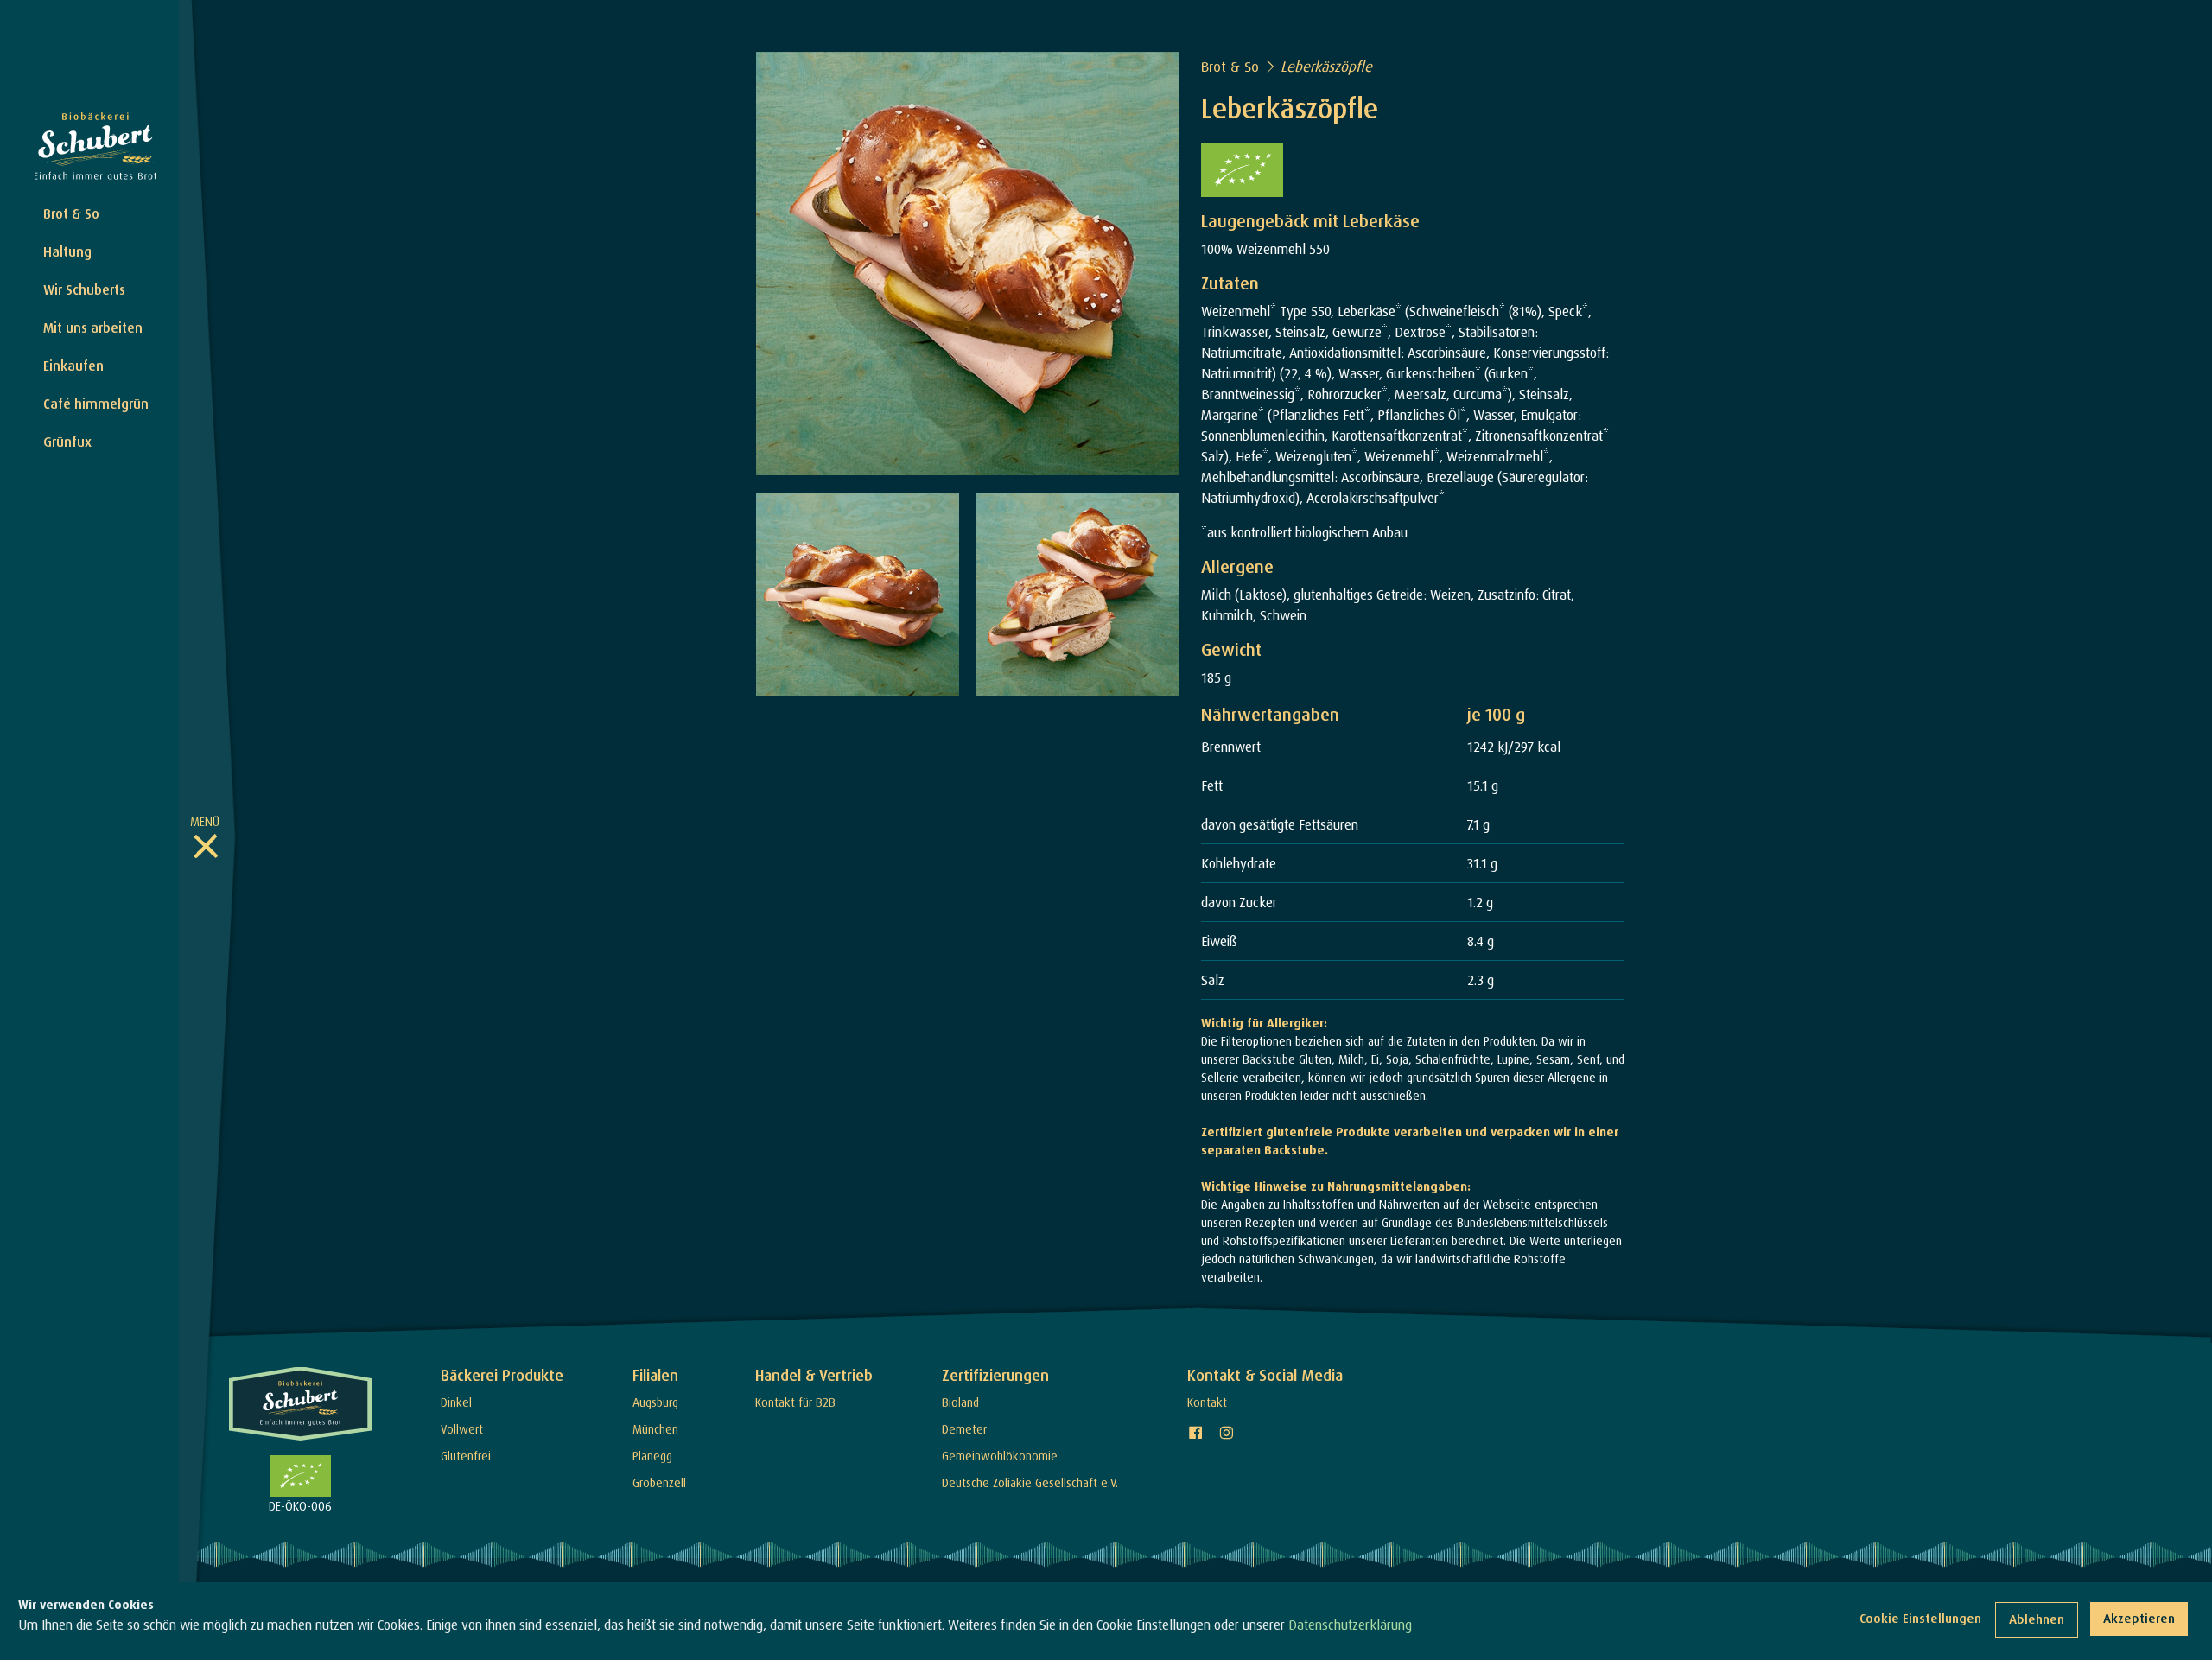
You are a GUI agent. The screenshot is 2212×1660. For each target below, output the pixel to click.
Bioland (960, 1402)
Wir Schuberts (84, 289)
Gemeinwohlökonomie (1000, 1456)
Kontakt (1207, 1402)
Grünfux (67, 442)
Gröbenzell (659, 1482)
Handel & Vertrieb (814, 1375)
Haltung (67, 251)
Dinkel (456, 1402)
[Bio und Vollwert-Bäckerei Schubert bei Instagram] (1226, 1433)
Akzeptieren (2139, 1618)
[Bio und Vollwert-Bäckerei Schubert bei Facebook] (1196, 1433)
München (655, 1429)
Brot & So (71, 213)
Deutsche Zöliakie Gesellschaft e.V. (1030, 1482)
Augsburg (655, 1402)
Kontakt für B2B (795, 1402)
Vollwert (462, 1429)
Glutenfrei (466, 1456)
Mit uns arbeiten (93, 328)
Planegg (652, 1456)
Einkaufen (73, 366)
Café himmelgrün (96, 404)
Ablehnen (2037, 1619)
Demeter (964, 1429)
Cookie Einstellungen (1920, 1618)
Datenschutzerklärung (1350, 1625)
